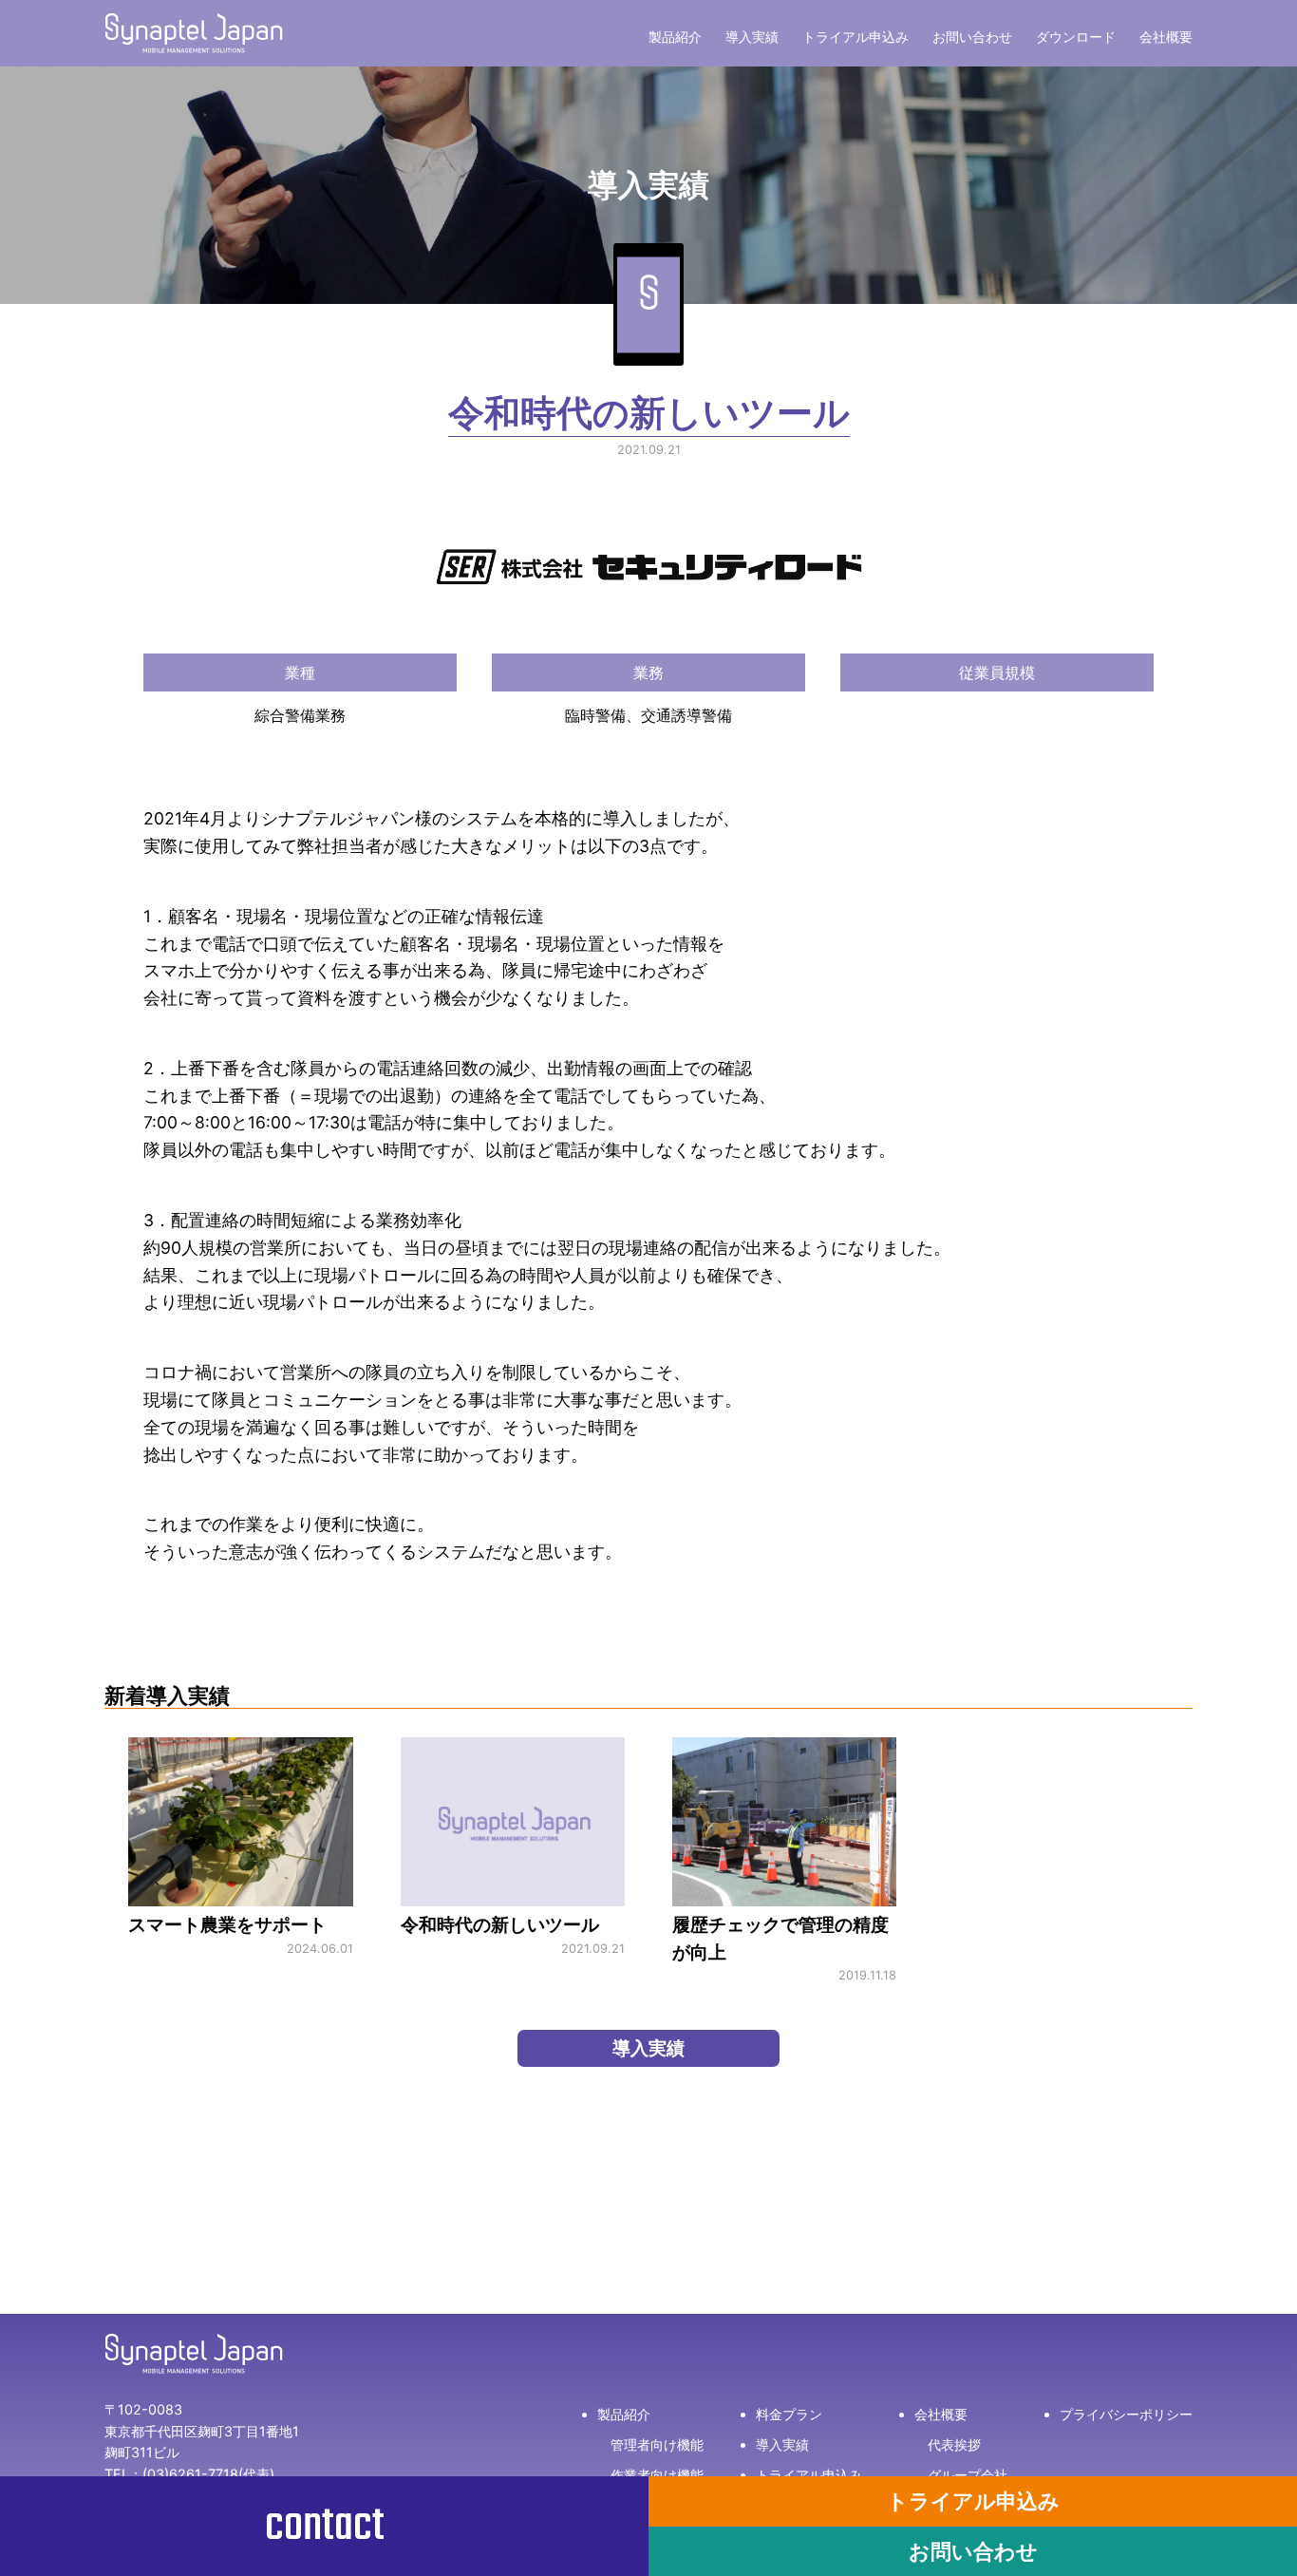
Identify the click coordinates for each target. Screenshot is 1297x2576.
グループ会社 (968, 2475)
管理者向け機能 (657, 2444)
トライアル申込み (855, 37)
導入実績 (752, 37)
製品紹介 (675, 37)
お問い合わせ (972, 37)
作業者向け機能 (657, 2475)
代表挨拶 (954, 2444)
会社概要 (1166, 37)
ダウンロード (1076, 37)
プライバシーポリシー (1126, 2414)
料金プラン (789, 2414)
